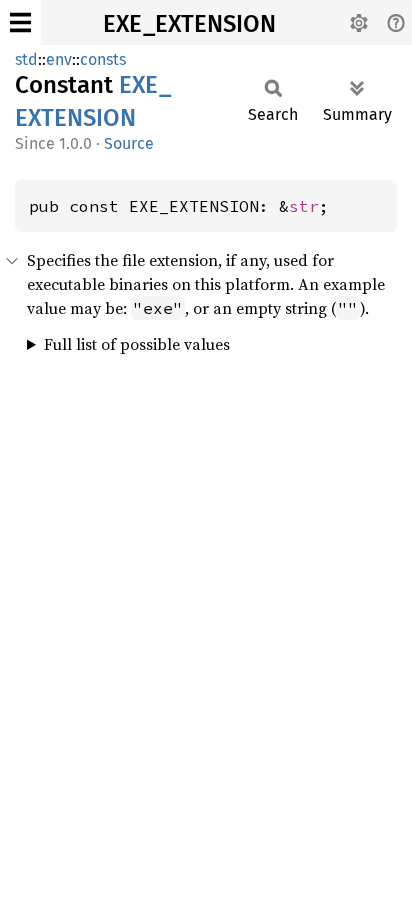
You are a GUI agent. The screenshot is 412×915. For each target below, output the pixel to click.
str (304, 206)
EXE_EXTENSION (189, 24)
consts (103, 59)
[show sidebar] (20, 22)
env (59, 59)
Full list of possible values (137, 344)
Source (129, 143)
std (26, 59)
